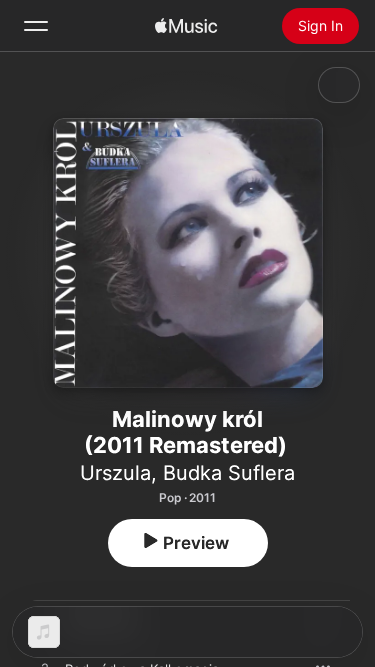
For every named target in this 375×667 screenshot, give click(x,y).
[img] (186, 26)
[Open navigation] (36, 26)
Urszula (115, 473)
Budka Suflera (229, 473)
